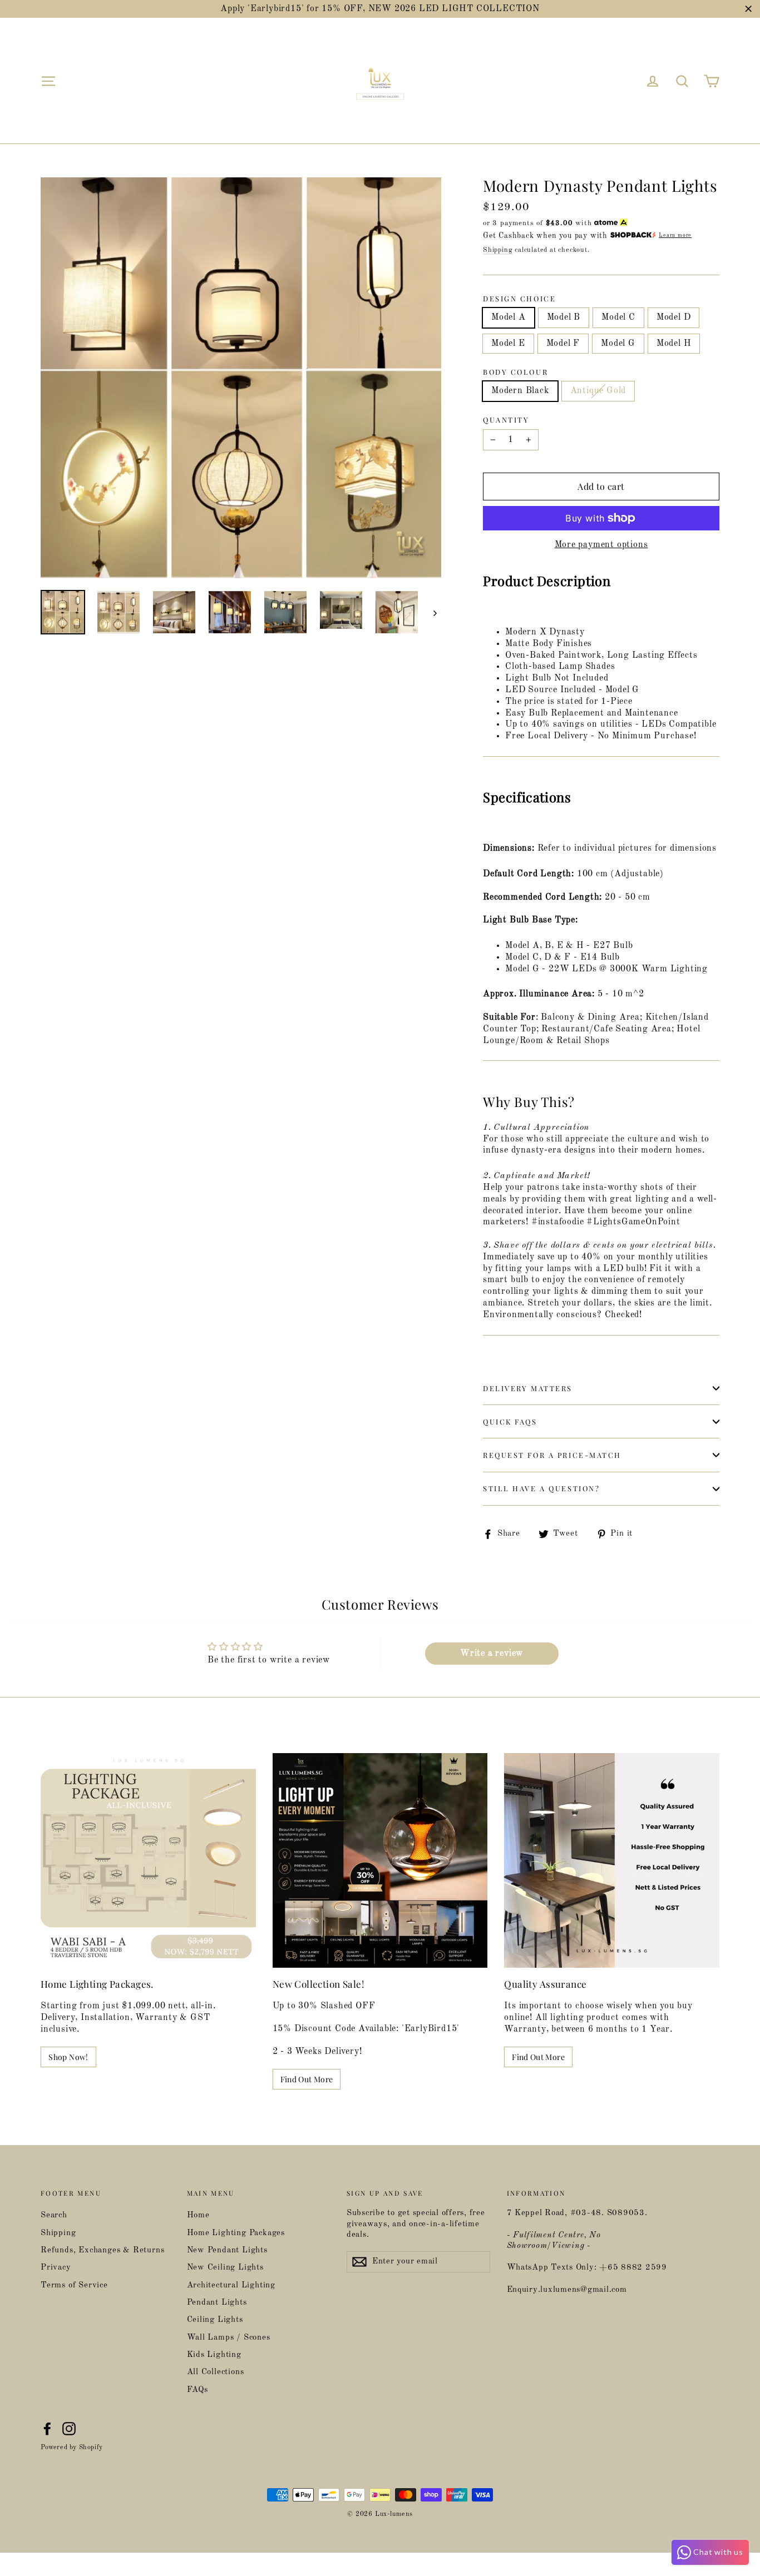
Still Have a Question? (541, 1488)
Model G (618, 344)
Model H (674, 344)
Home (198, 2215)
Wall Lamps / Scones (229, 2338)
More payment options (601, 545)
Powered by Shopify (72, 2448)
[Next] (434, 613)
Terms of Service (74, 2285)
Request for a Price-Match (552, 1455)
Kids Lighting (214, 2355)
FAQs (198, 2390)
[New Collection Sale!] (380, 1861)
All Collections (216, 2372)
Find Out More (307, 2079)
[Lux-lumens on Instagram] (69, 2429)
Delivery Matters (528, 1388)
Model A (509, 317)
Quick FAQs (510, 1421)
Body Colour (515, 372)
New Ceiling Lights (225, 2268)
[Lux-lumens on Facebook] (47, 2429)
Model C (618, 317)
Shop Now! (68, 2057)
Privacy (56, 2268)
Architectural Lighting (231, 2285)
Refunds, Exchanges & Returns (102, 2250)
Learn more (675, 235)
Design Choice (519, 299)
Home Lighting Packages (236, 2233)
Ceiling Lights (215, 2320)
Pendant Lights (217, 2303)
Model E (508, 344)
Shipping (498, 250)
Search (54, 2215)
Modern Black (520, 391)
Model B (564, 317)
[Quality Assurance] (612, 1861)
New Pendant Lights (227, 2250)
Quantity (506, 420)
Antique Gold (598, 391)
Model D (674, 317)
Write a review (492, 1654)
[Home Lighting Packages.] (148, 1861)
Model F (563, 344)
